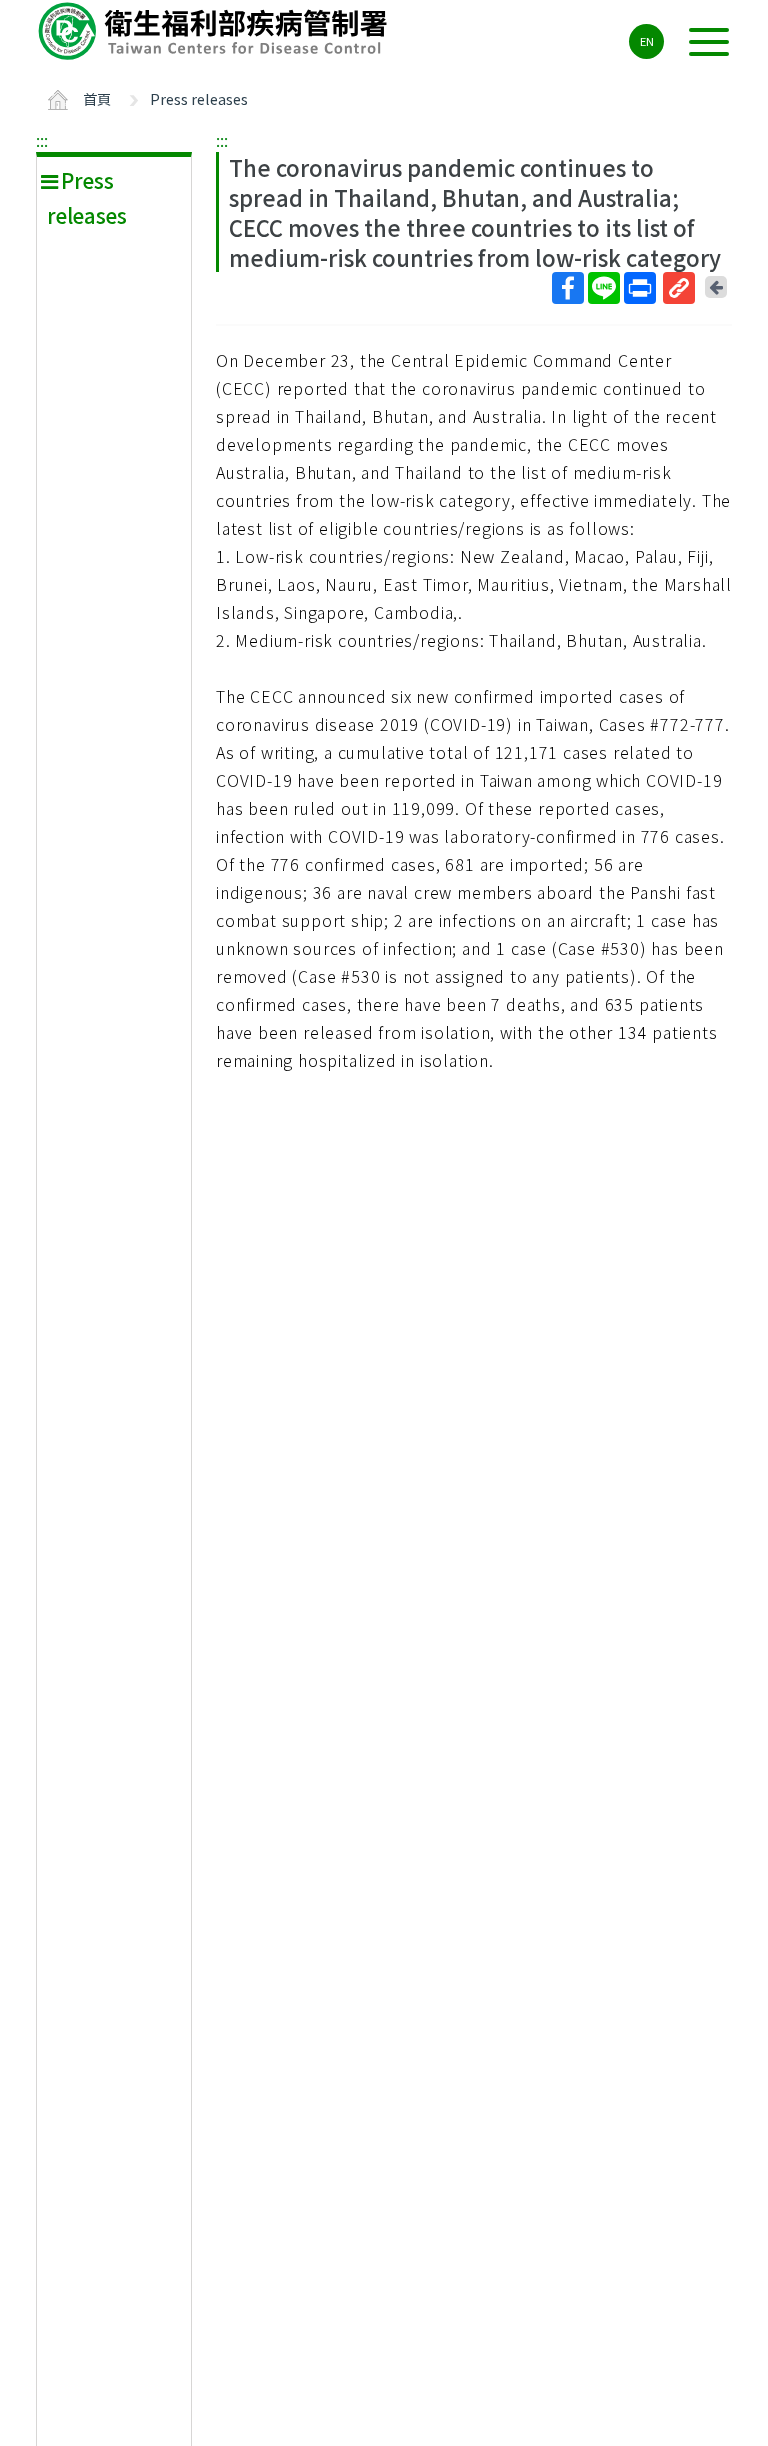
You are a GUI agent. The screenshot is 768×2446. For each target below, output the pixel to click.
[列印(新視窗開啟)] (640, 288)
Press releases (199, 98)
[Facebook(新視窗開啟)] (568, 288)
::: (42, 140)
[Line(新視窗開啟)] (604, 288)
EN (647, 41)
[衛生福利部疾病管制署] (216, 31)
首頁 (97, 98)
